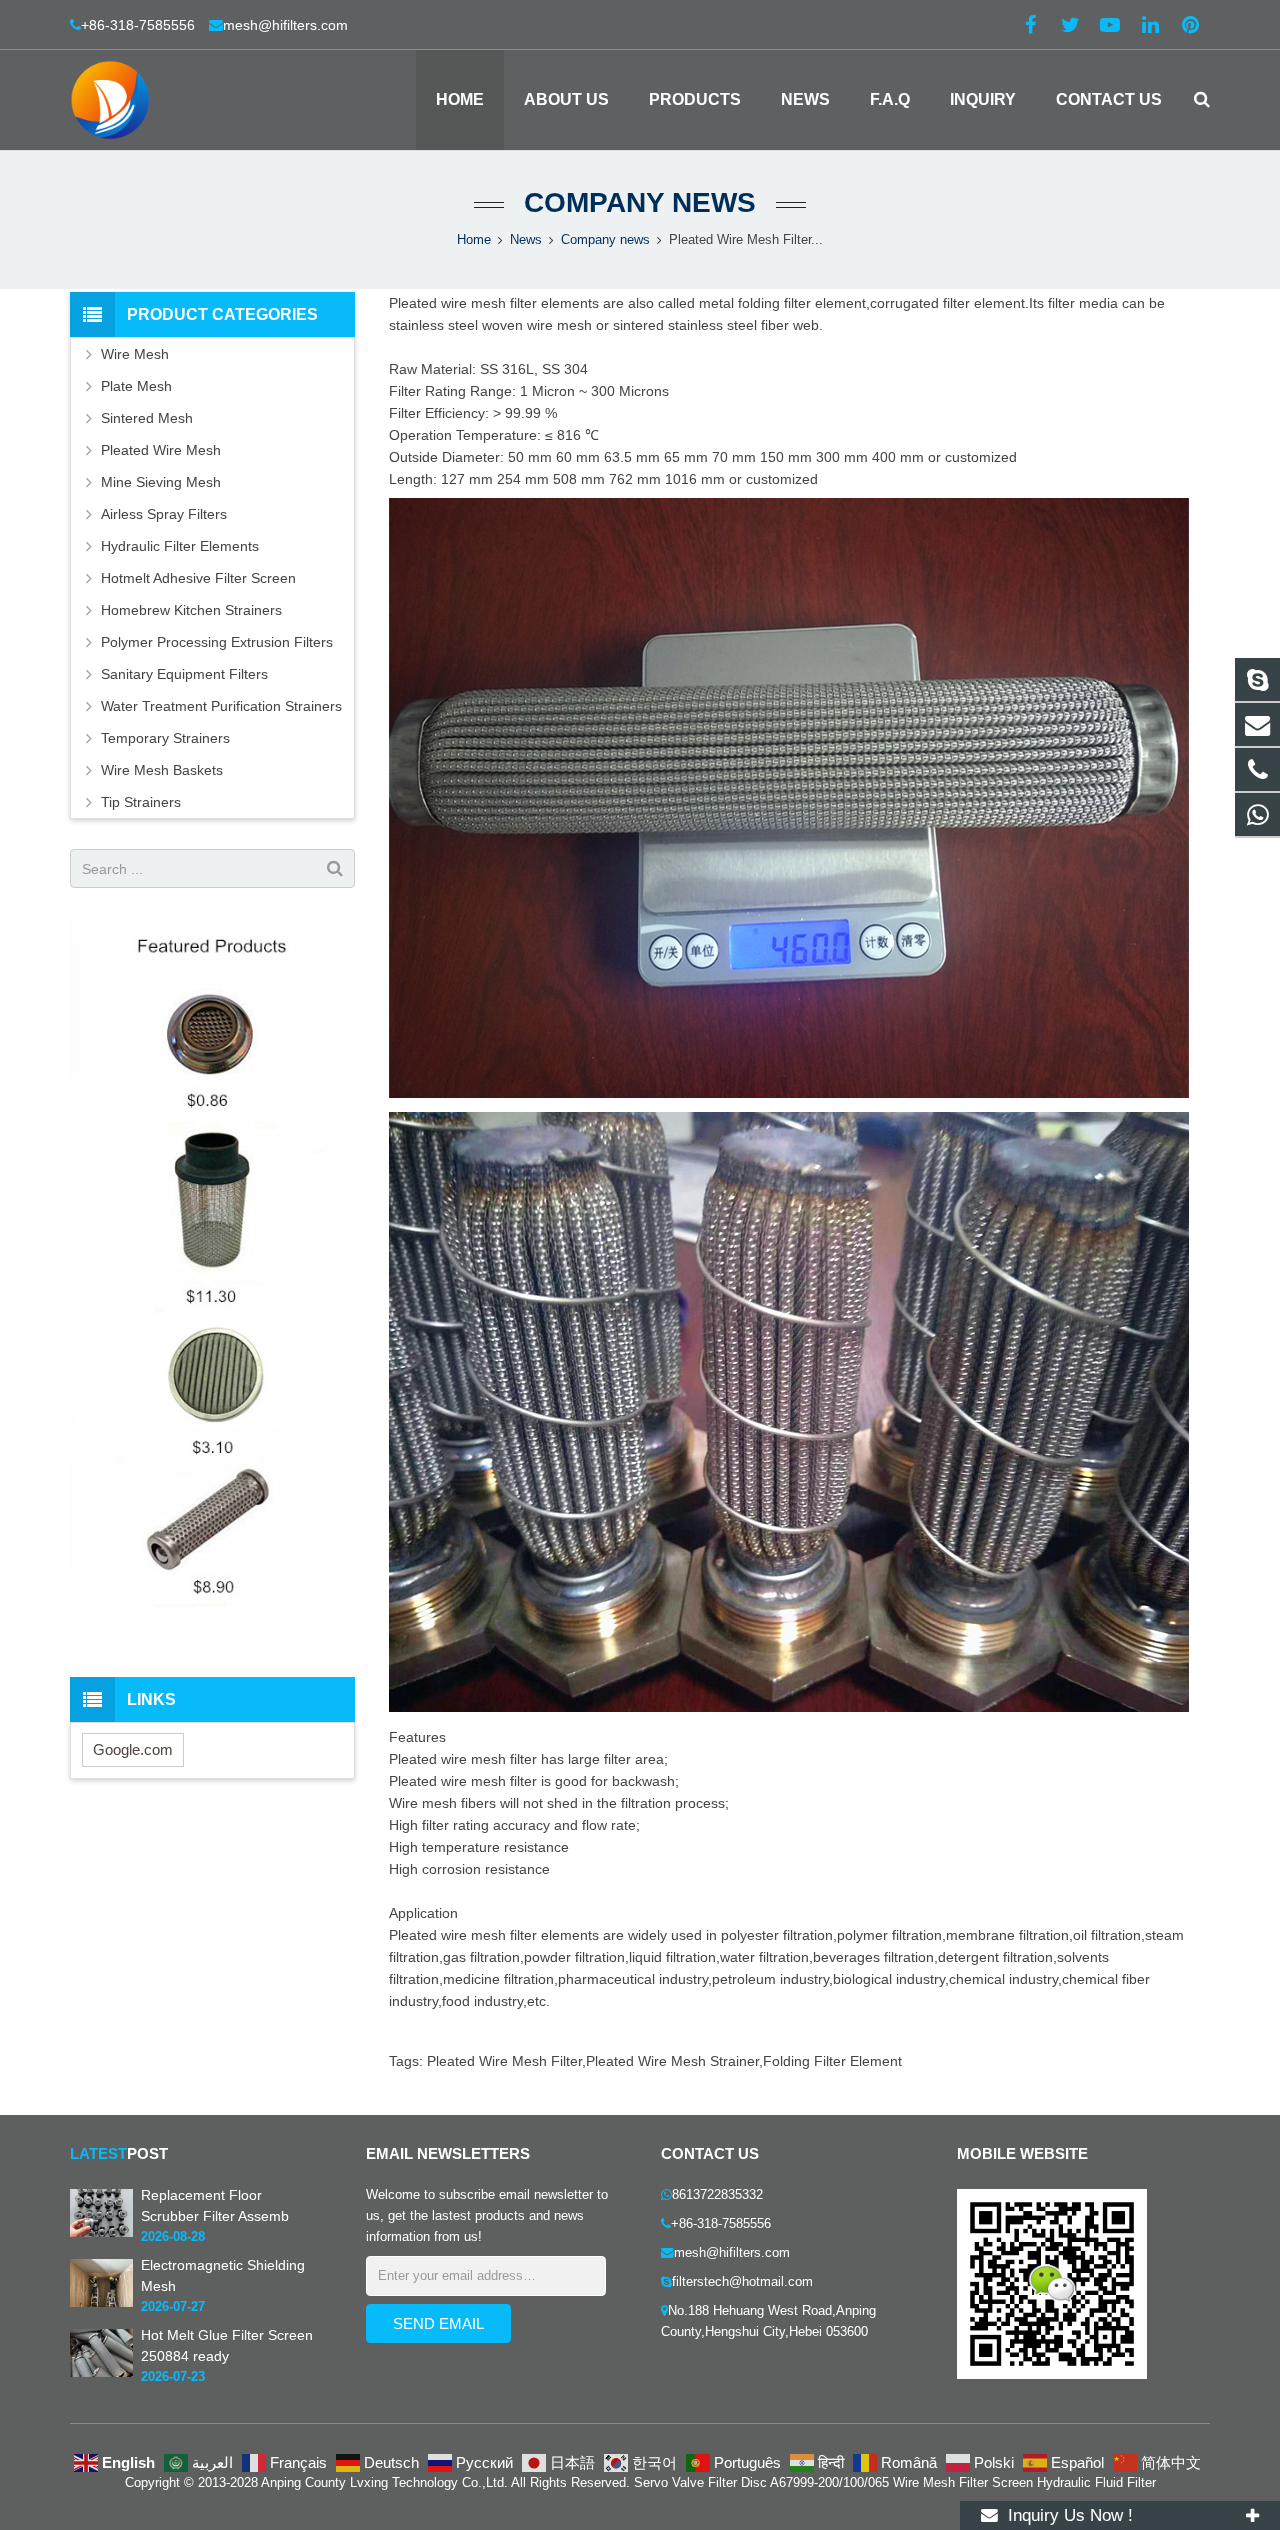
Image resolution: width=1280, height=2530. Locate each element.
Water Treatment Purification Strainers (221, 706)
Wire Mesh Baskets (162, 770)
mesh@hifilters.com (285, 25)
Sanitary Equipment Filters (184, 674)
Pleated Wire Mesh (161, 450)
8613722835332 (717, 2195)
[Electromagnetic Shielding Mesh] (101, 2303)
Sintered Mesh (147, 418)
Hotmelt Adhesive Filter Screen (198, 578)
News (526, 240)
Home (474, 240)
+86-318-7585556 (140, 25)
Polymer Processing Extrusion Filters (217, 642)
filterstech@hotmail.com (742, 2282)
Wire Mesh (135, 354)
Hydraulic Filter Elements (180, 546)
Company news (640, 202)
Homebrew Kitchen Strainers (191, 610)
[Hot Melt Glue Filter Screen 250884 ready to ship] (101, 2373)
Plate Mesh (136, 386)
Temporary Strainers (165, 738)
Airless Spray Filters (164, 514)
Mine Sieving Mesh (161, 482)
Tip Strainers (141, 802)
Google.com (133, 1749)
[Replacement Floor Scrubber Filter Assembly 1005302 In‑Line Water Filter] (101, 2233)
